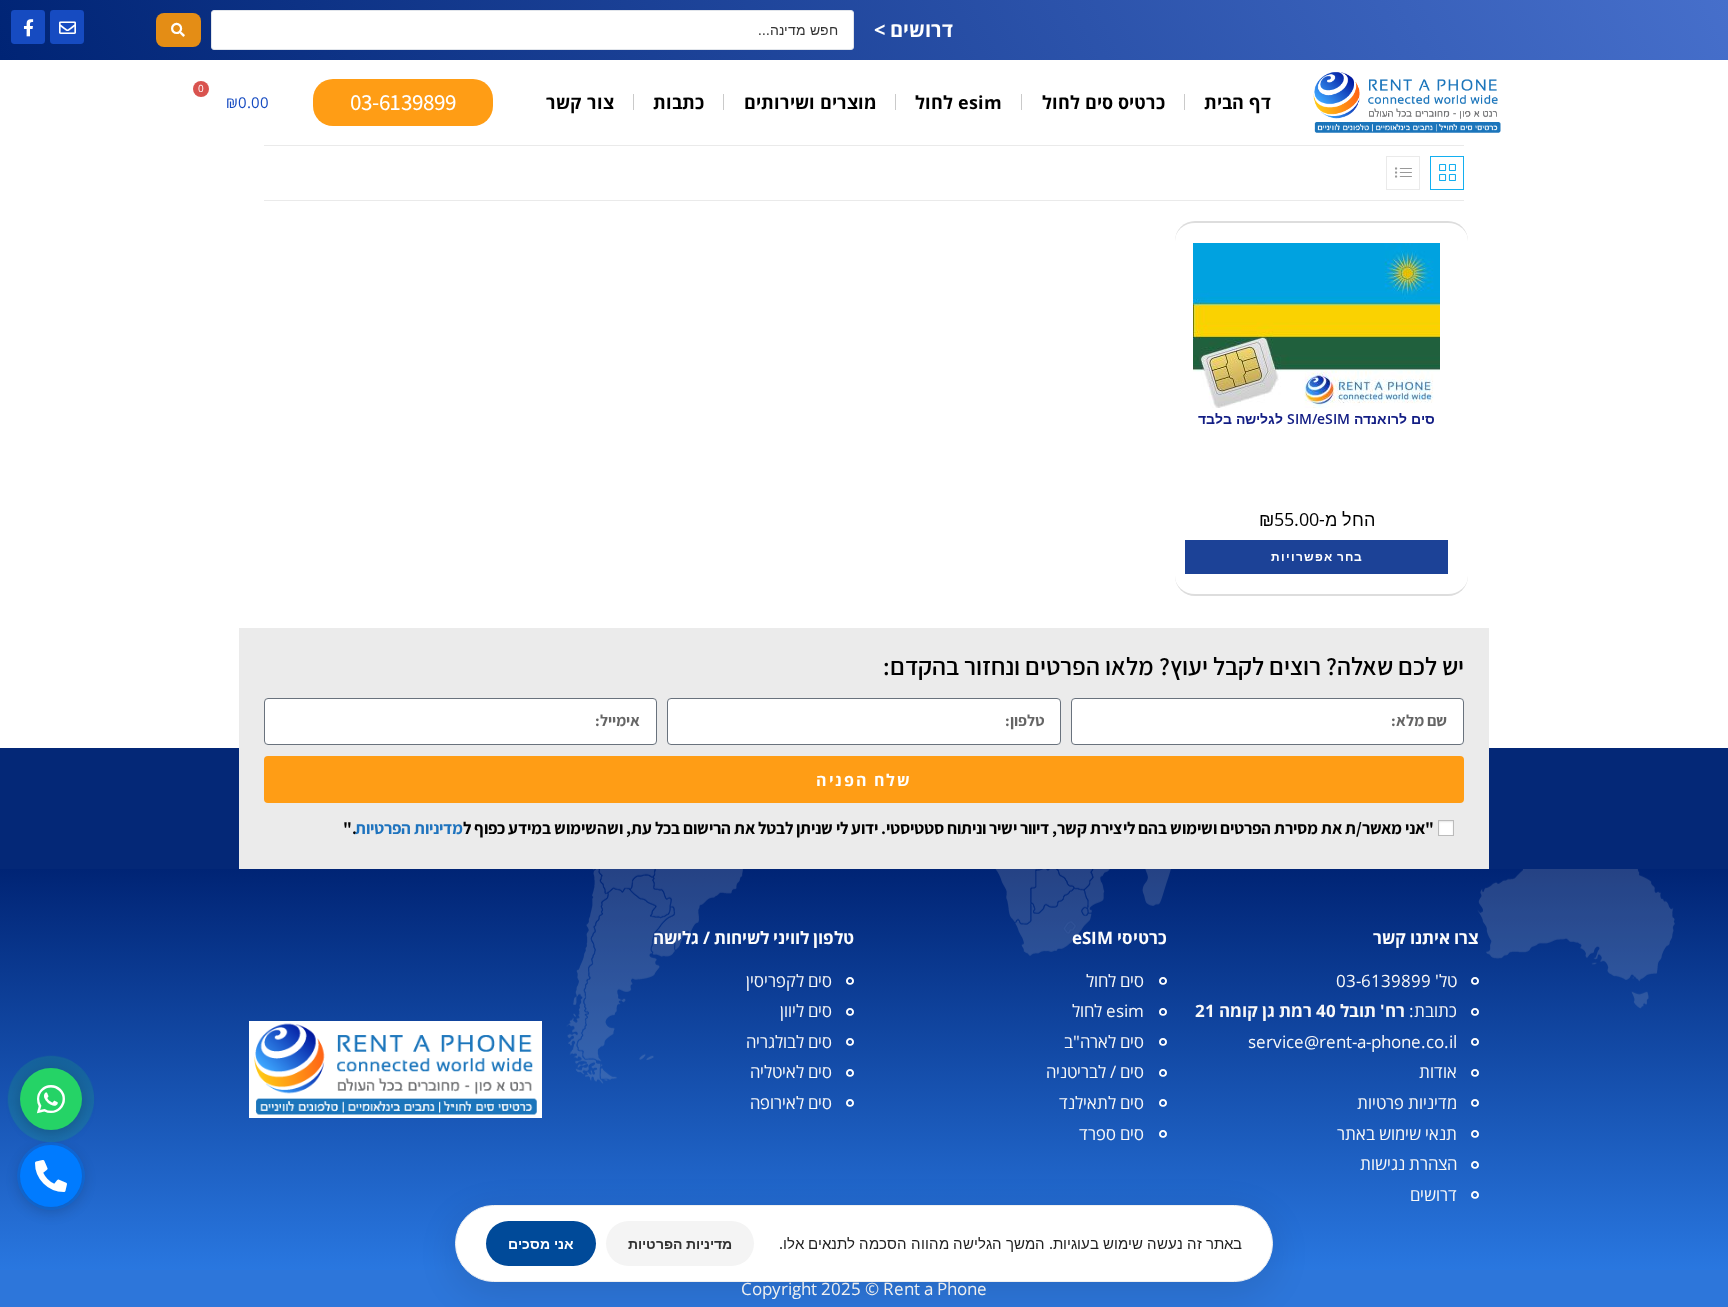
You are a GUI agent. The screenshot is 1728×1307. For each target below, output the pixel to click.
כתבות (678, 102)
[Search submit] (178, 30)
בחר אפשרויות (1317, 556)
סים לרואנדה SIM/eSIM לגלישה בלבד (1316, 418)
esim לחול (958, 102)
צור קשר (580, 102)
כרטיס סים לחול (1103, 102)
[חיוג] (51, 1176)
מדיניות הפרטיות (409, 828)
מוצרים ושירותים (810, 102)
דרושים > (913, 29)
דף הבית (1237, 102)
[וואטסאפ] (51, 1099)
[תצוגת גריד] (1447, 173)
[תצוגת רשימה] (1403, 173)
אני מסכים (541, 1243)
